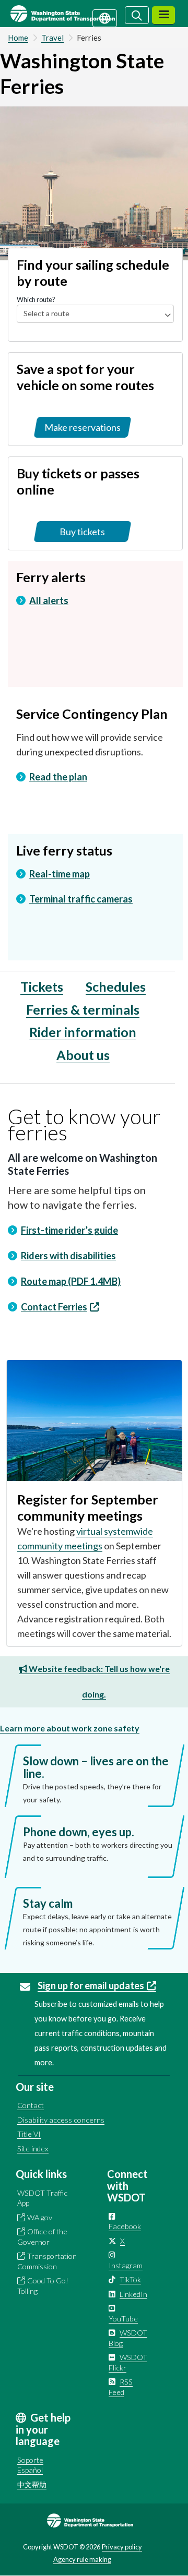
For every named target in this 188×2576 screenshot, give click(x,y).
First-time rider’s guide (69, 1230)
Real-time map (60, 874)
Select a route (46, 313)
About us (83, 1055)
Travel (52, 38)
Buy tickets (82, 532)
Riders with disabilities (68, 1256)
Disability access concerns (61, 2120)
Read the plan (58, 777)
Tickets (42, 986)
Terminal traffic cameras (81, 899)
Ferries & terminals (83, 1009)
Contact (31, 2105)
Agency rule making (82, 2559)
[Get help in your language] (105, 17)
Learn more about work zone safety (70, 1728)
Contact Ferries (54, 1307)
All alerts (49, 600)
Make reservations (83, 427)
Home (18, 38)
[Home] (75, 14)
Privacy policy (122, 2547)
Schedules (116, 986)
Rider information (83, 1032)
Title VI (29, 2134)
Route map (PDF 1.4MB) (71, 1281)
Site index (33, 2148)
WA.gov (40, 2217)
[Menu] (163, 15)
